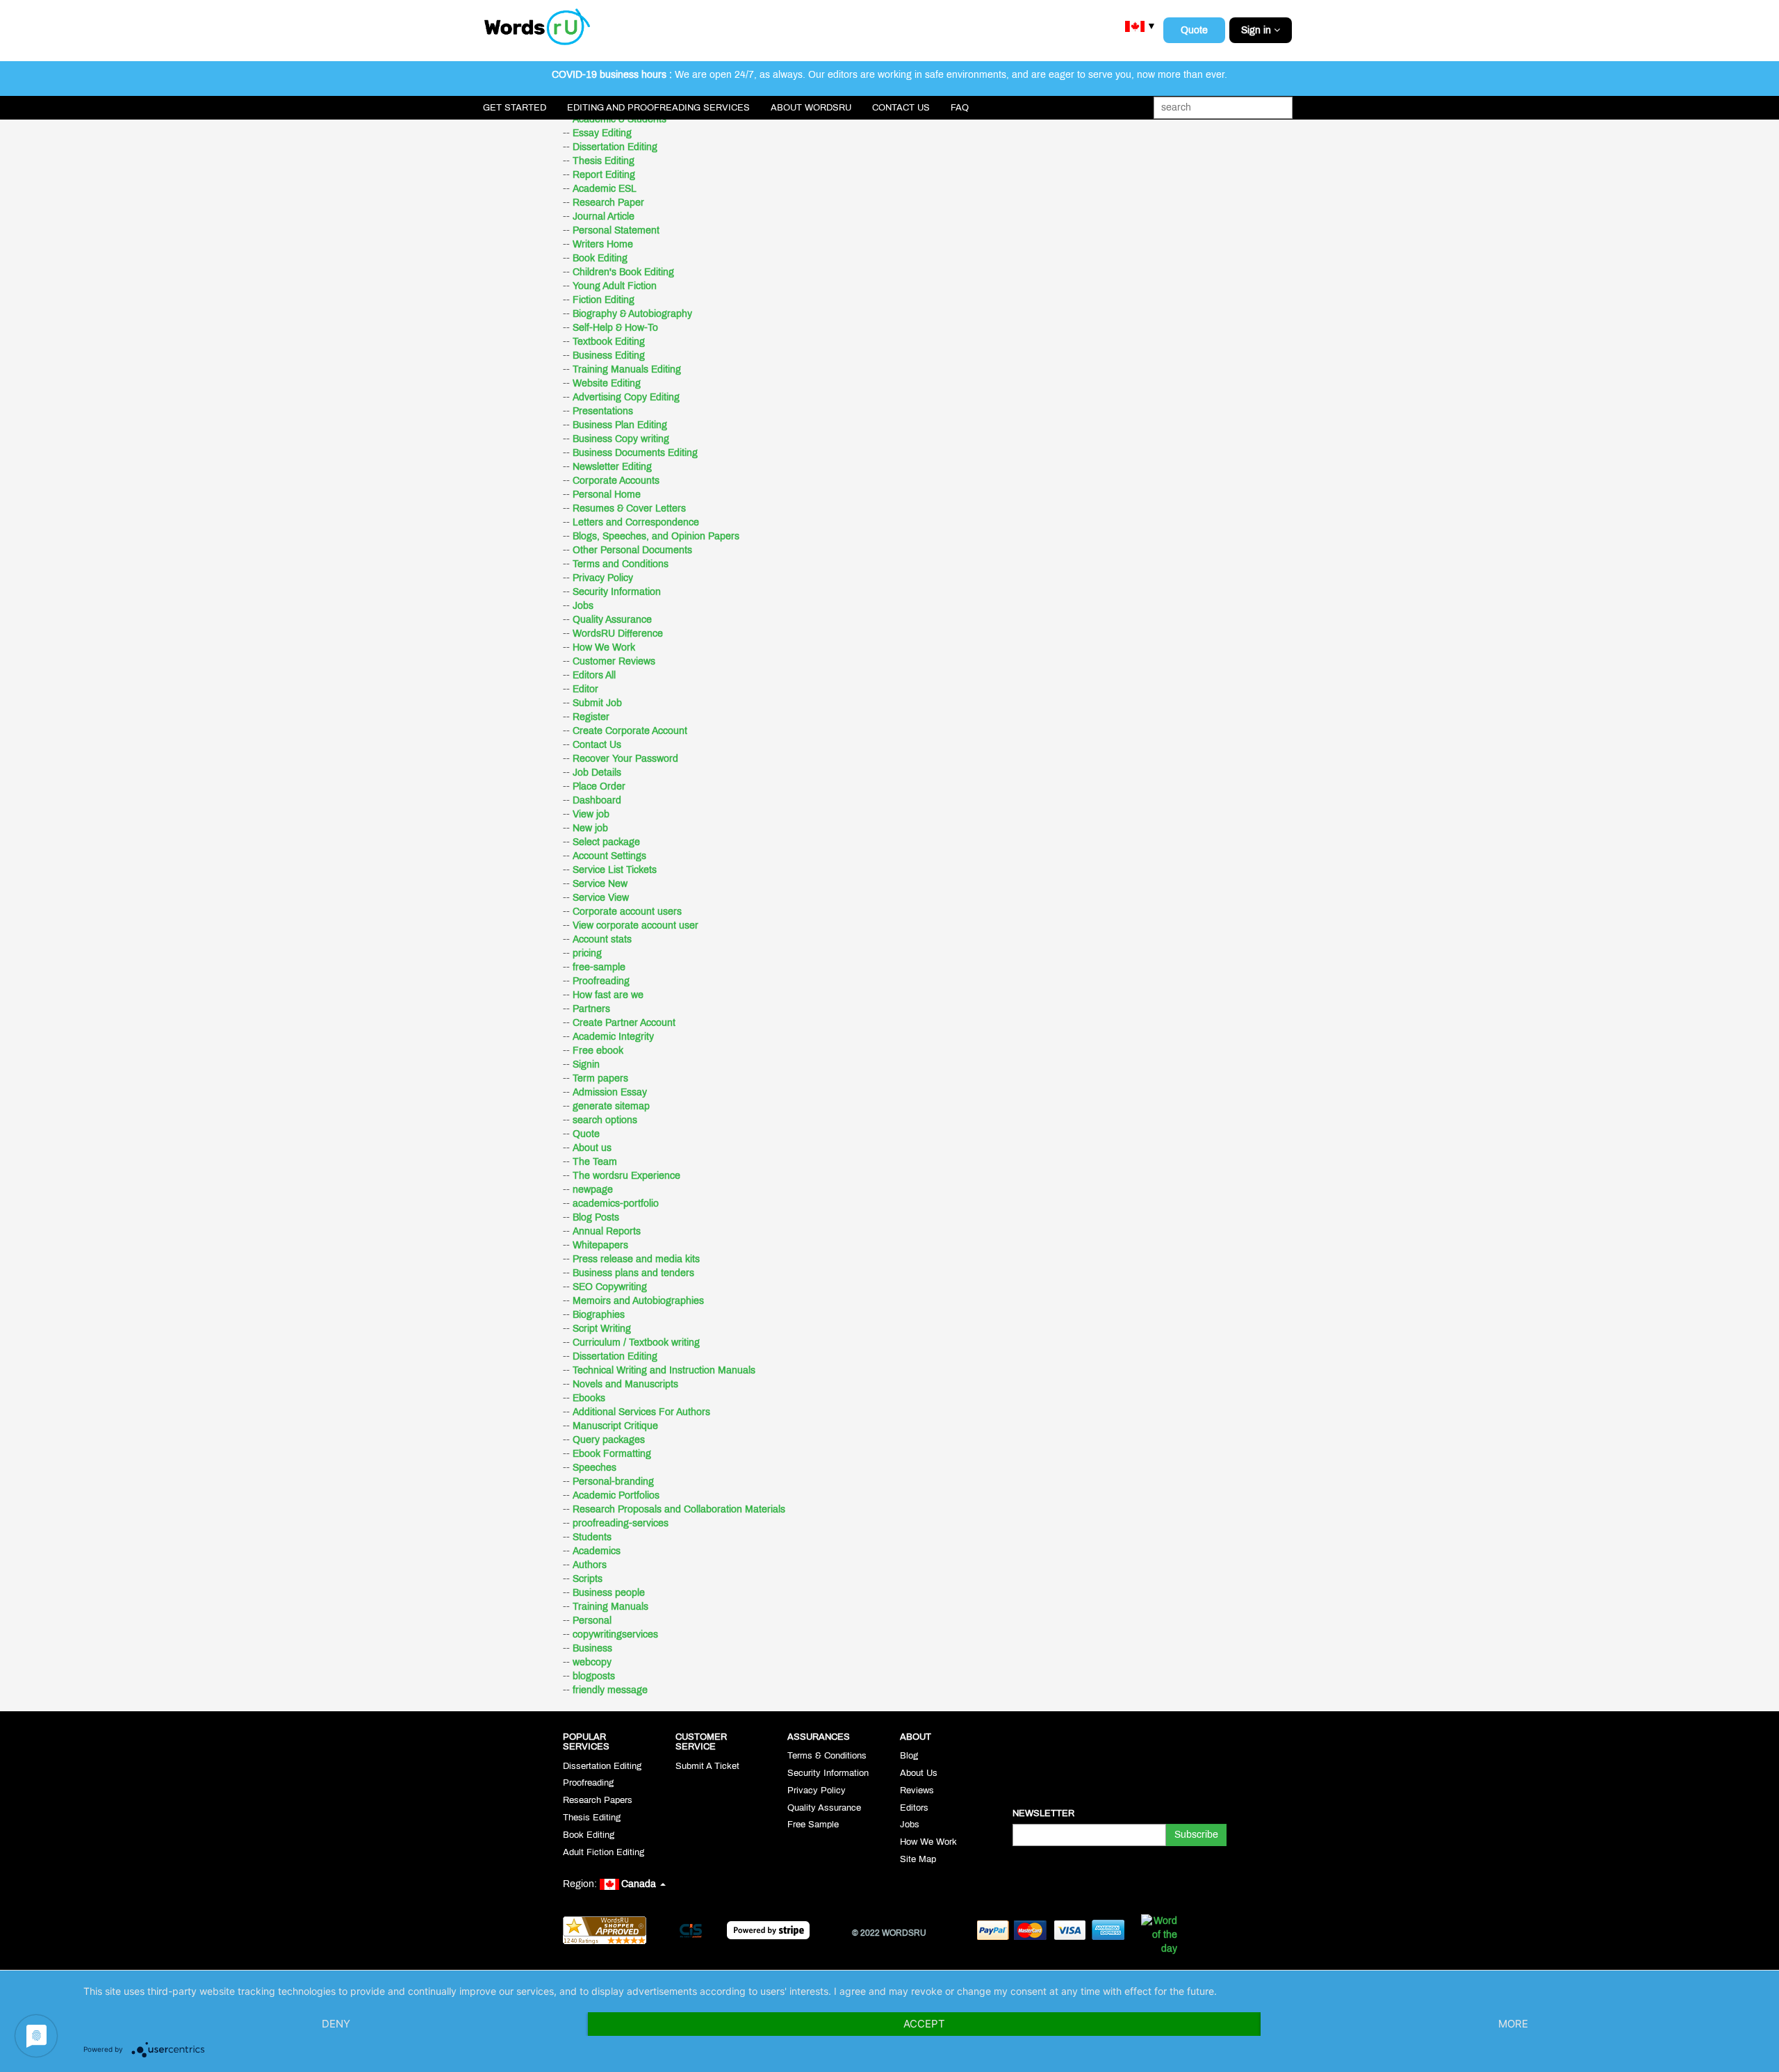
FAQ (960, 108)
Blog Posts (596, 1217)
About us (592, 1148)
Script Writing (602, 1329)
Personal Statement (616, 230)
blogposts (594, 1676)
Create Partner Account (624, 1023)
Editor (585, 689)
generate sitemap (611, 1106)
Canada (640, 1884)
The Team (595, 1162)
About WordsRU (811, 108)
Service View (601, 898)
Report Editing (604, 175)
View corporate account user (636, 925)
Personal (592, 1621)
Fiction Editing (604, 300)
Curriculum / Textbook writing (636, 1343)
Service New (600, 884)
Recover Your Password (625, 759)
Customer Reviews (614, 661)
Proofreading (601, 981)
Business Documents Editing (635, 453)
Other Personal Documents (632, 550)
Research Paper (608, 203)
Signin (586, 1064)
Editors (914, 1808)
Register (591, 717)
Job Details (597, 773)
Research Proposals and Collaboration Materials (679, 1509)
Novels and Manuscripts (625, 1384)
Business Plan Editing (620, 425)
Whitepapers (600, 1245)
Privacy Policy (603, 578)
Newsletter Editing (612, 467)
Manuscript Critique (615, 1426)
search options (605, 1120)
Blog (909, 1756)
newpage (593, 1190)
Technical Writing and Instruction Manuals (664, 1370)
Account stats (602, 939)
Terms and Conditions (621, 564)
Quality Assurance (612, 620)
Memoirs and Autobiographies (638, 1301)
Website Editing (607, 383)
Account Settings (609, 856)
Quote (1194, 30)
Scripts (588, 1579)
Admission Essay (610, 1092)
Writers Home (603, 244)
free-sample (599, 967)
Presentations (603, 411)
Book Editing (600, 258)
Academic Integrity (613, 1037)
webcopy (592, 1662)
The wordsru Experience (626, 1176)
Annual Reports (607, 1231)
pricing (587, 953)
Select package (606, 842)
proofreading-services (621, 1523)
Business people (609, 1593)
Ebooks (589, 1398)
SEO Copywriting (610, 1287)
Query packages (609, 1440)
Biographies (599, 1315)
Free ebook (598, 1051)
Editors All (594, 675)
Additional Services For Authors (641, 1412)
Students (592, 1537)
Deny (336, 2024)
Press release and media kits (636, 1259)
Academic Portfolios (616, 1495)
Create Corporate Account (630, 731)
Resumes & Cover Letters (629, 508)
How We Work (604, 647)
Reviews (917, 1790)
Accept (924, 2024)
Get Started (515, 108)
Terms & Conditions (827, 1756)
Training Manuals (610, 1607)
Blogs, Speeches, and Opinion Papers (656, 536)
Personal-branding (613, 1482)
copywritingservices (615, 1634)
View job (591, 814)
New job (590, 828)
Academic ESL (605, 189)
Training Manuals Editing (627, 369)
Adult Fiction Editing (604, 1852)
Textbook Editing (609, 342)
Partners (591, 1009)
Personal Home (607, 495)
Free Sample (813, 1825)
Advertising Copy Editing (626, 397)
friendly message (610, 1690)
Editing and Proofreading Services (658, 108)
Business (592, 1648)
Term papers (600, 1078)
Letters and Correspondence (636, 522)
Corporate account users (627, 912)
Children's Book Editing (623, 272)
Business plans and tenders (633, 1273)
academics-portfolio (616, 1204)
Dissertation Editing (615, 147)
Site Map (918, 1859)
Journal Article (604, 217)
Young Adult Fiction (615, 286)
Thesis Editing (604, 161)
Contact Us (901, 108)
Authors (590, 1565)
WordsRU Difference (618, 634)
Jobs (583, 606)
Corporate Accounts (616, 481)
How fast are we (608, 995)
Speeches (595, 1468)
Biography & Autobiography (632, 314)
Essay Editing (602, 133)
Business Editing (609, 356)
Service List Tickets (615, 870)
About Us (919, 1773)
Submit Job (597, 703)
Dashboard (597, 800)
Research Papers (598, 1800)
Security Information (617, 592)
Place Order (599, 786)
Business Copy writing (621, 439)
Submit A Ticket (707, 1766)
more (1513, 2024)
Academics (597, 1551)
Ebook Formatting (612, 1454)
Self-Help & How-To (615, 328)
